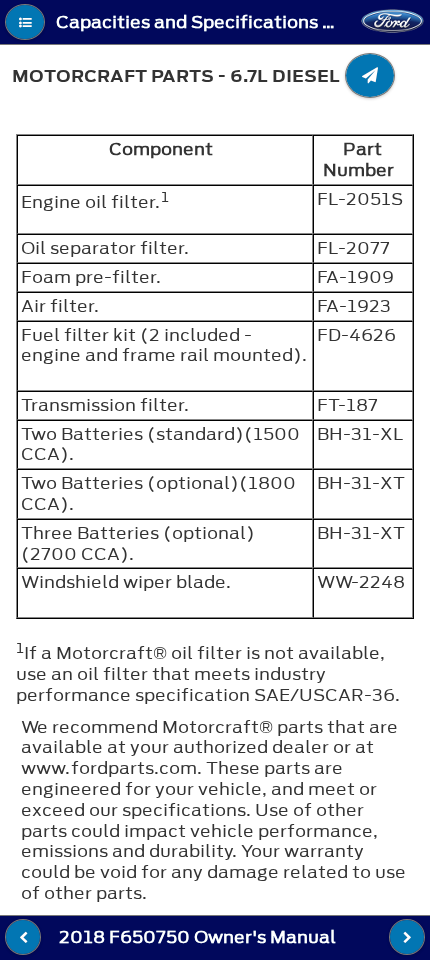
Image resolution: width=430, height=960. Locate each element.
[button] (25, 22)
